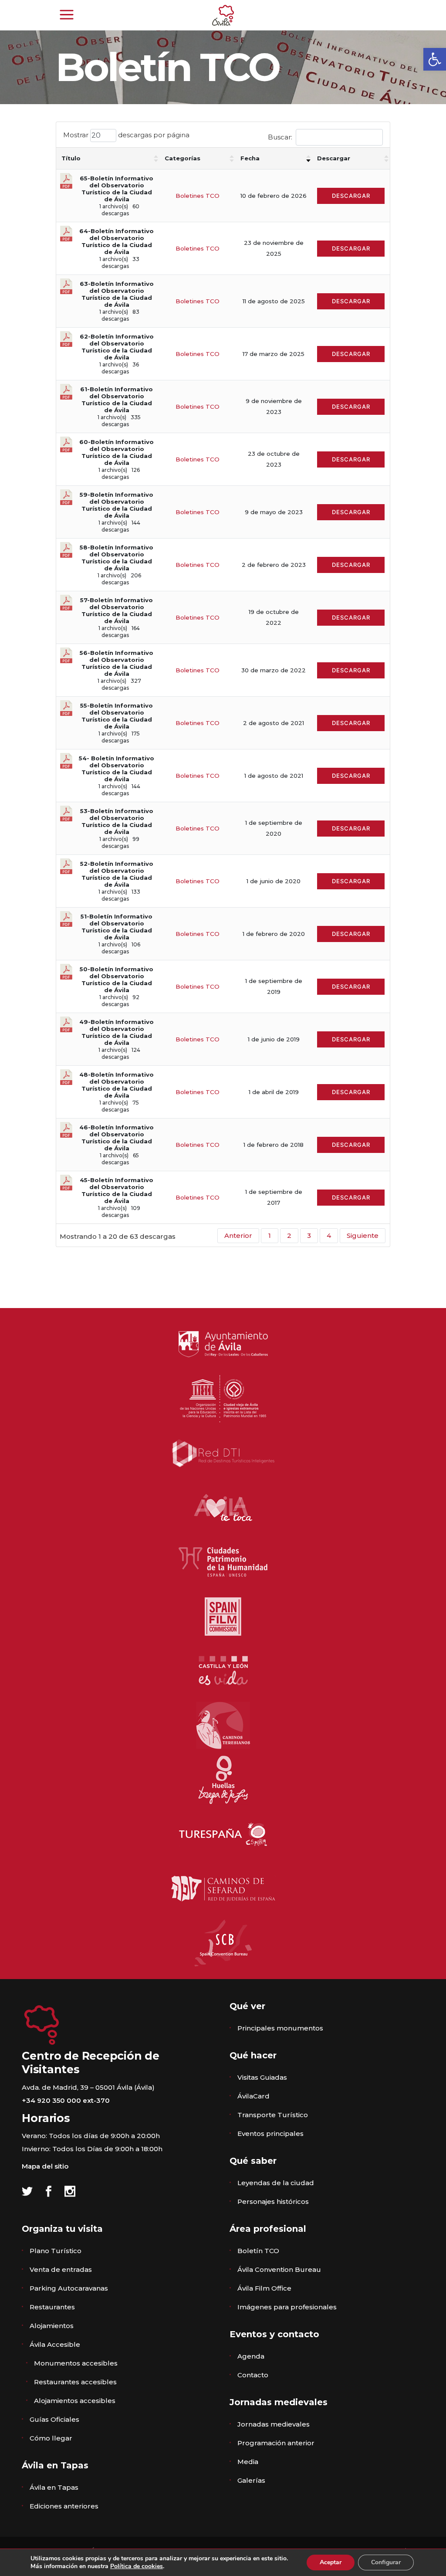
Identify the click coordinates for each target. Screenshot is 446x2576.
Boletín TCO (258, 2251)
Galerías (251, 2480)
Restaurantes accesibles (75, 2382)
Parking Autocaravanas (69, 2288)
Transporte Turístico (273, 2115)
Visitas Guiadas (262, 2077)
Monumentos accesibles (76, 2363)
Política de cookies (137, 2566)
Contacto (253, 2375)
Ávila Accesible (55, 2344)
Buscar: (280, 137)
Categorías (182, 158)
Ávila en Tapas (54, 2487)
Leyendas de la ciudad (276, 2183)
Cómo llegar (51, 2438)
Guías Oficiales (54, 2419)
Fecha (250, 158)
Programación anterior (276, 2443)
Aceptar (331, 2562)
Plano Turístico (56, 2251)
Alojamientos (52, 2326)
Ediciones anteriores (64, 2506)
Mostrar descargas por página (126, 135)
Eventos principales (270, 2134)
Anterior (238, 1235)
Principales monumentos (280, 2028)
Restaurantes (52, 2307)
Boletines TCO (198, 196)
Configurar (386, 2562)
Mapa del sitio (45, 2166)
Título (71, 158)
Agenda (251, 2356)
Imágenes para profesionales (287, 2307)
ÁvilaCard (253, 2096)
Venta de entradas (61, 2269)
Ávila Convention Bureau (279, 2269)
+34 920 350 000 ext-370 (66, 2100)
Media (248, 2462)
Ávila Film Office (264, 2288)
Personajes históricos (273, 2201)
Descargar (334, 158)
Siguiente (363, 1235)
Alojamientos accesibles (75, 2401)
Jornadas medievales (274, 2424)
